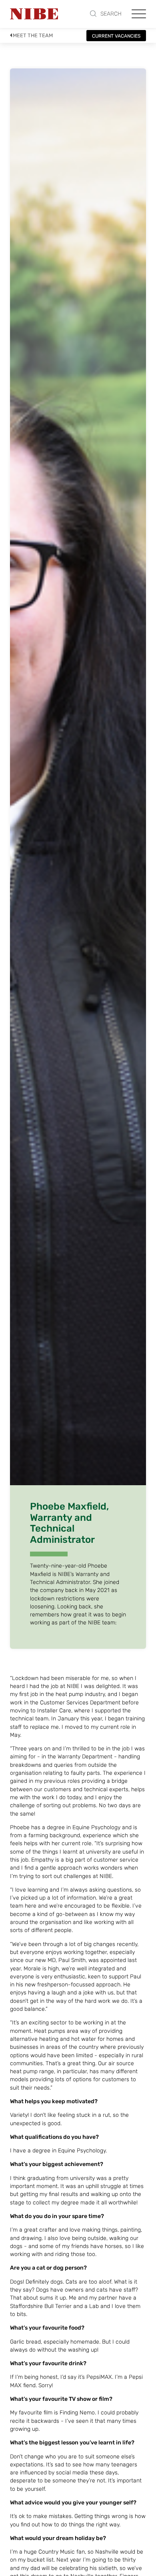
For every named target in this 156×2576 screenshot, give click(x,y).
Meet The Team (33, 35)
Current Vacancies (116, 36)
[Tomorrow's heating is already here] (34, 14)
